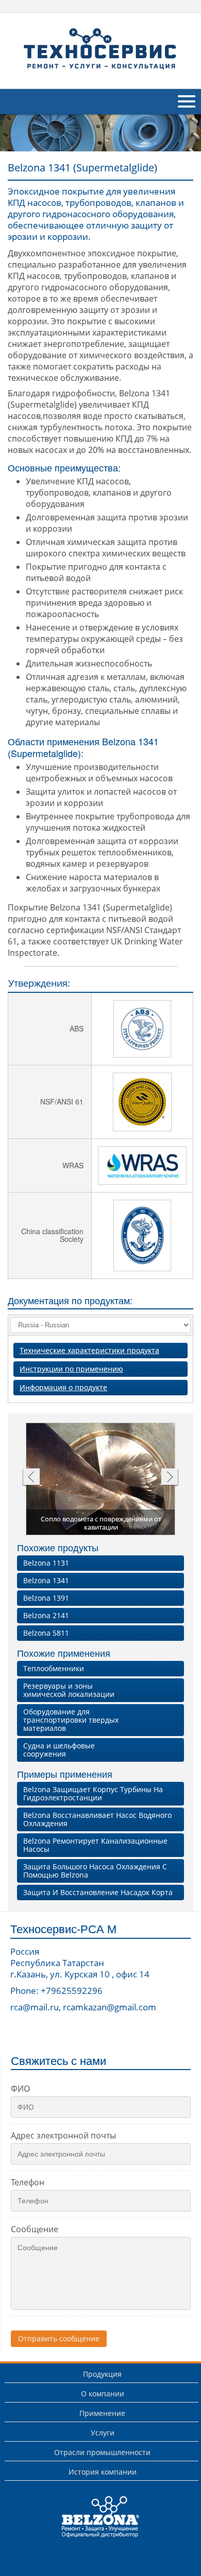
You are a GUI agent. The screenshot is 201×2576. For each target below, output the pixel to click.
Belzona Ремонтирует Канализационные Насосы (95, 1845)
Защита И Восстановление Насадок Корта (98, 1892)
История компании (103, 2472)
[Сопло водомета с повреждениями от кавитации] (101, 1480)
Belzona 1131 (46, 1563)
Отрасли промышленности (102, 2452)
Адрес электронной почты (63, 2135)
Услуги (103, 2433)
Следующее (170, 1478)
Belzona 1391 (46, 1598)
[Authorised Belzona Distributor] (100, 49)
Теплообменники (54, 1668)
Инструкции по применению (71, 1369)
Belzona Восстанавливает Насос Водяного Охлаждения (97, 1819)
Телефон (28, 2182)
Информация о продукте (63, 1387)
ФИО (20, 2089)
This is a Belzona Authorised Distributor (94, 2537)
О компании (103, 2394)
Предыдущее (31, 1478)
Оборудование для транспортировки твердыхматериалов (71, 1720)
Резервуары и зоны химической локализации (69, 1690)
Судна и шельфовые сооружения (59, 1750)
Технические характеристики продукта (89, 1350)
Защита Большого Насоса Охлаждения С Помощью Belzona (95, 1871)
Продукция (102, 2374)
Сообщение (35, 2229)
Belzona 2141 (46, 1615)
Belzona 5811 (46, 1633)
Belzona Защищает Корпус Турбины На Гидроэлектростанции (93, 1793)
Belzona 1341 (46, 1580)
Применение (102, 2413)
